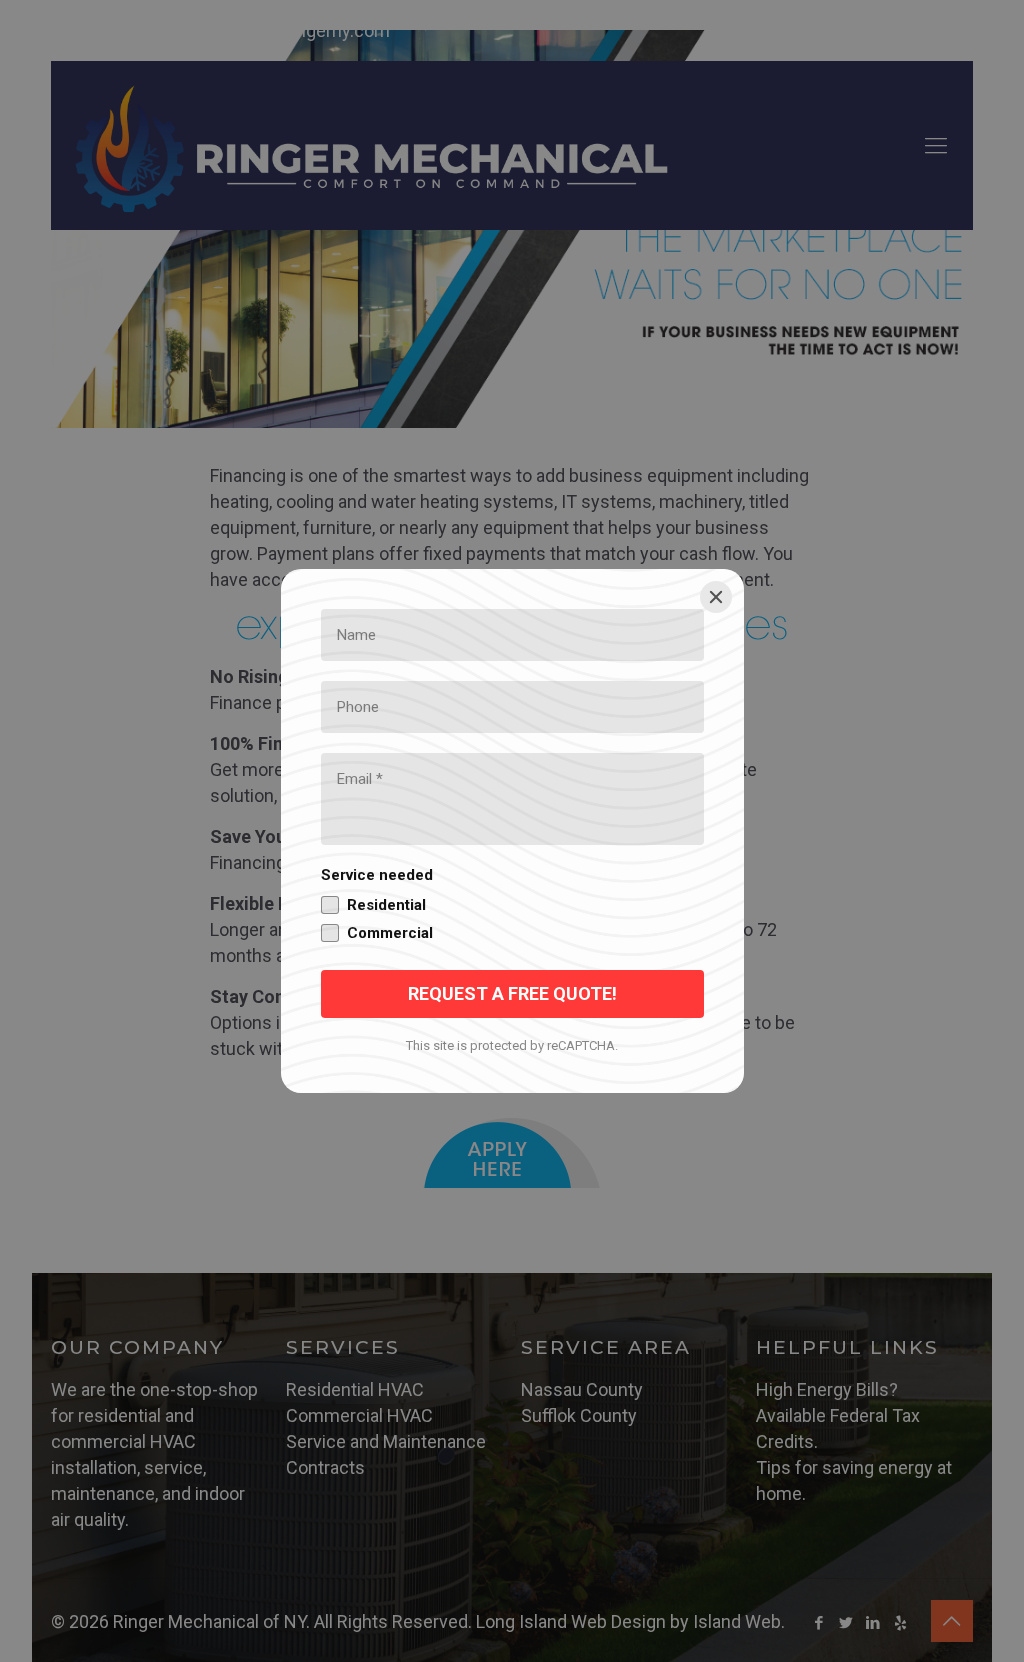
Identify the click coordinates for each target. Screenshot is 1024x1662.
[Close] (716, 597)
